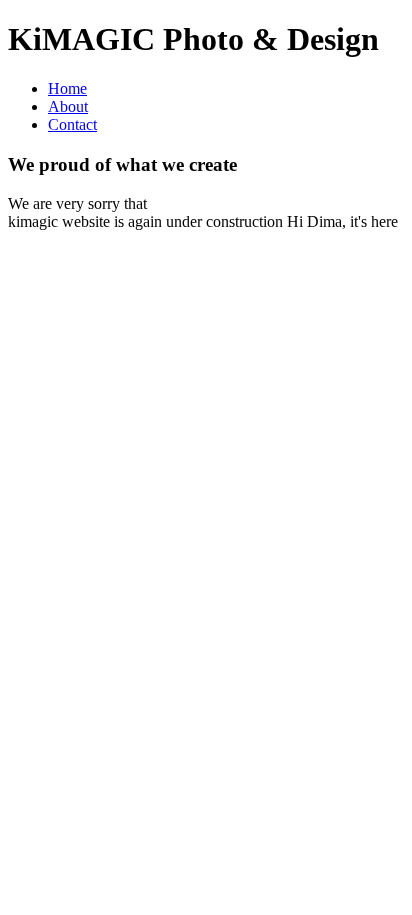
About (68, 106)
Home (67, 88)
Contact (72, 124)
